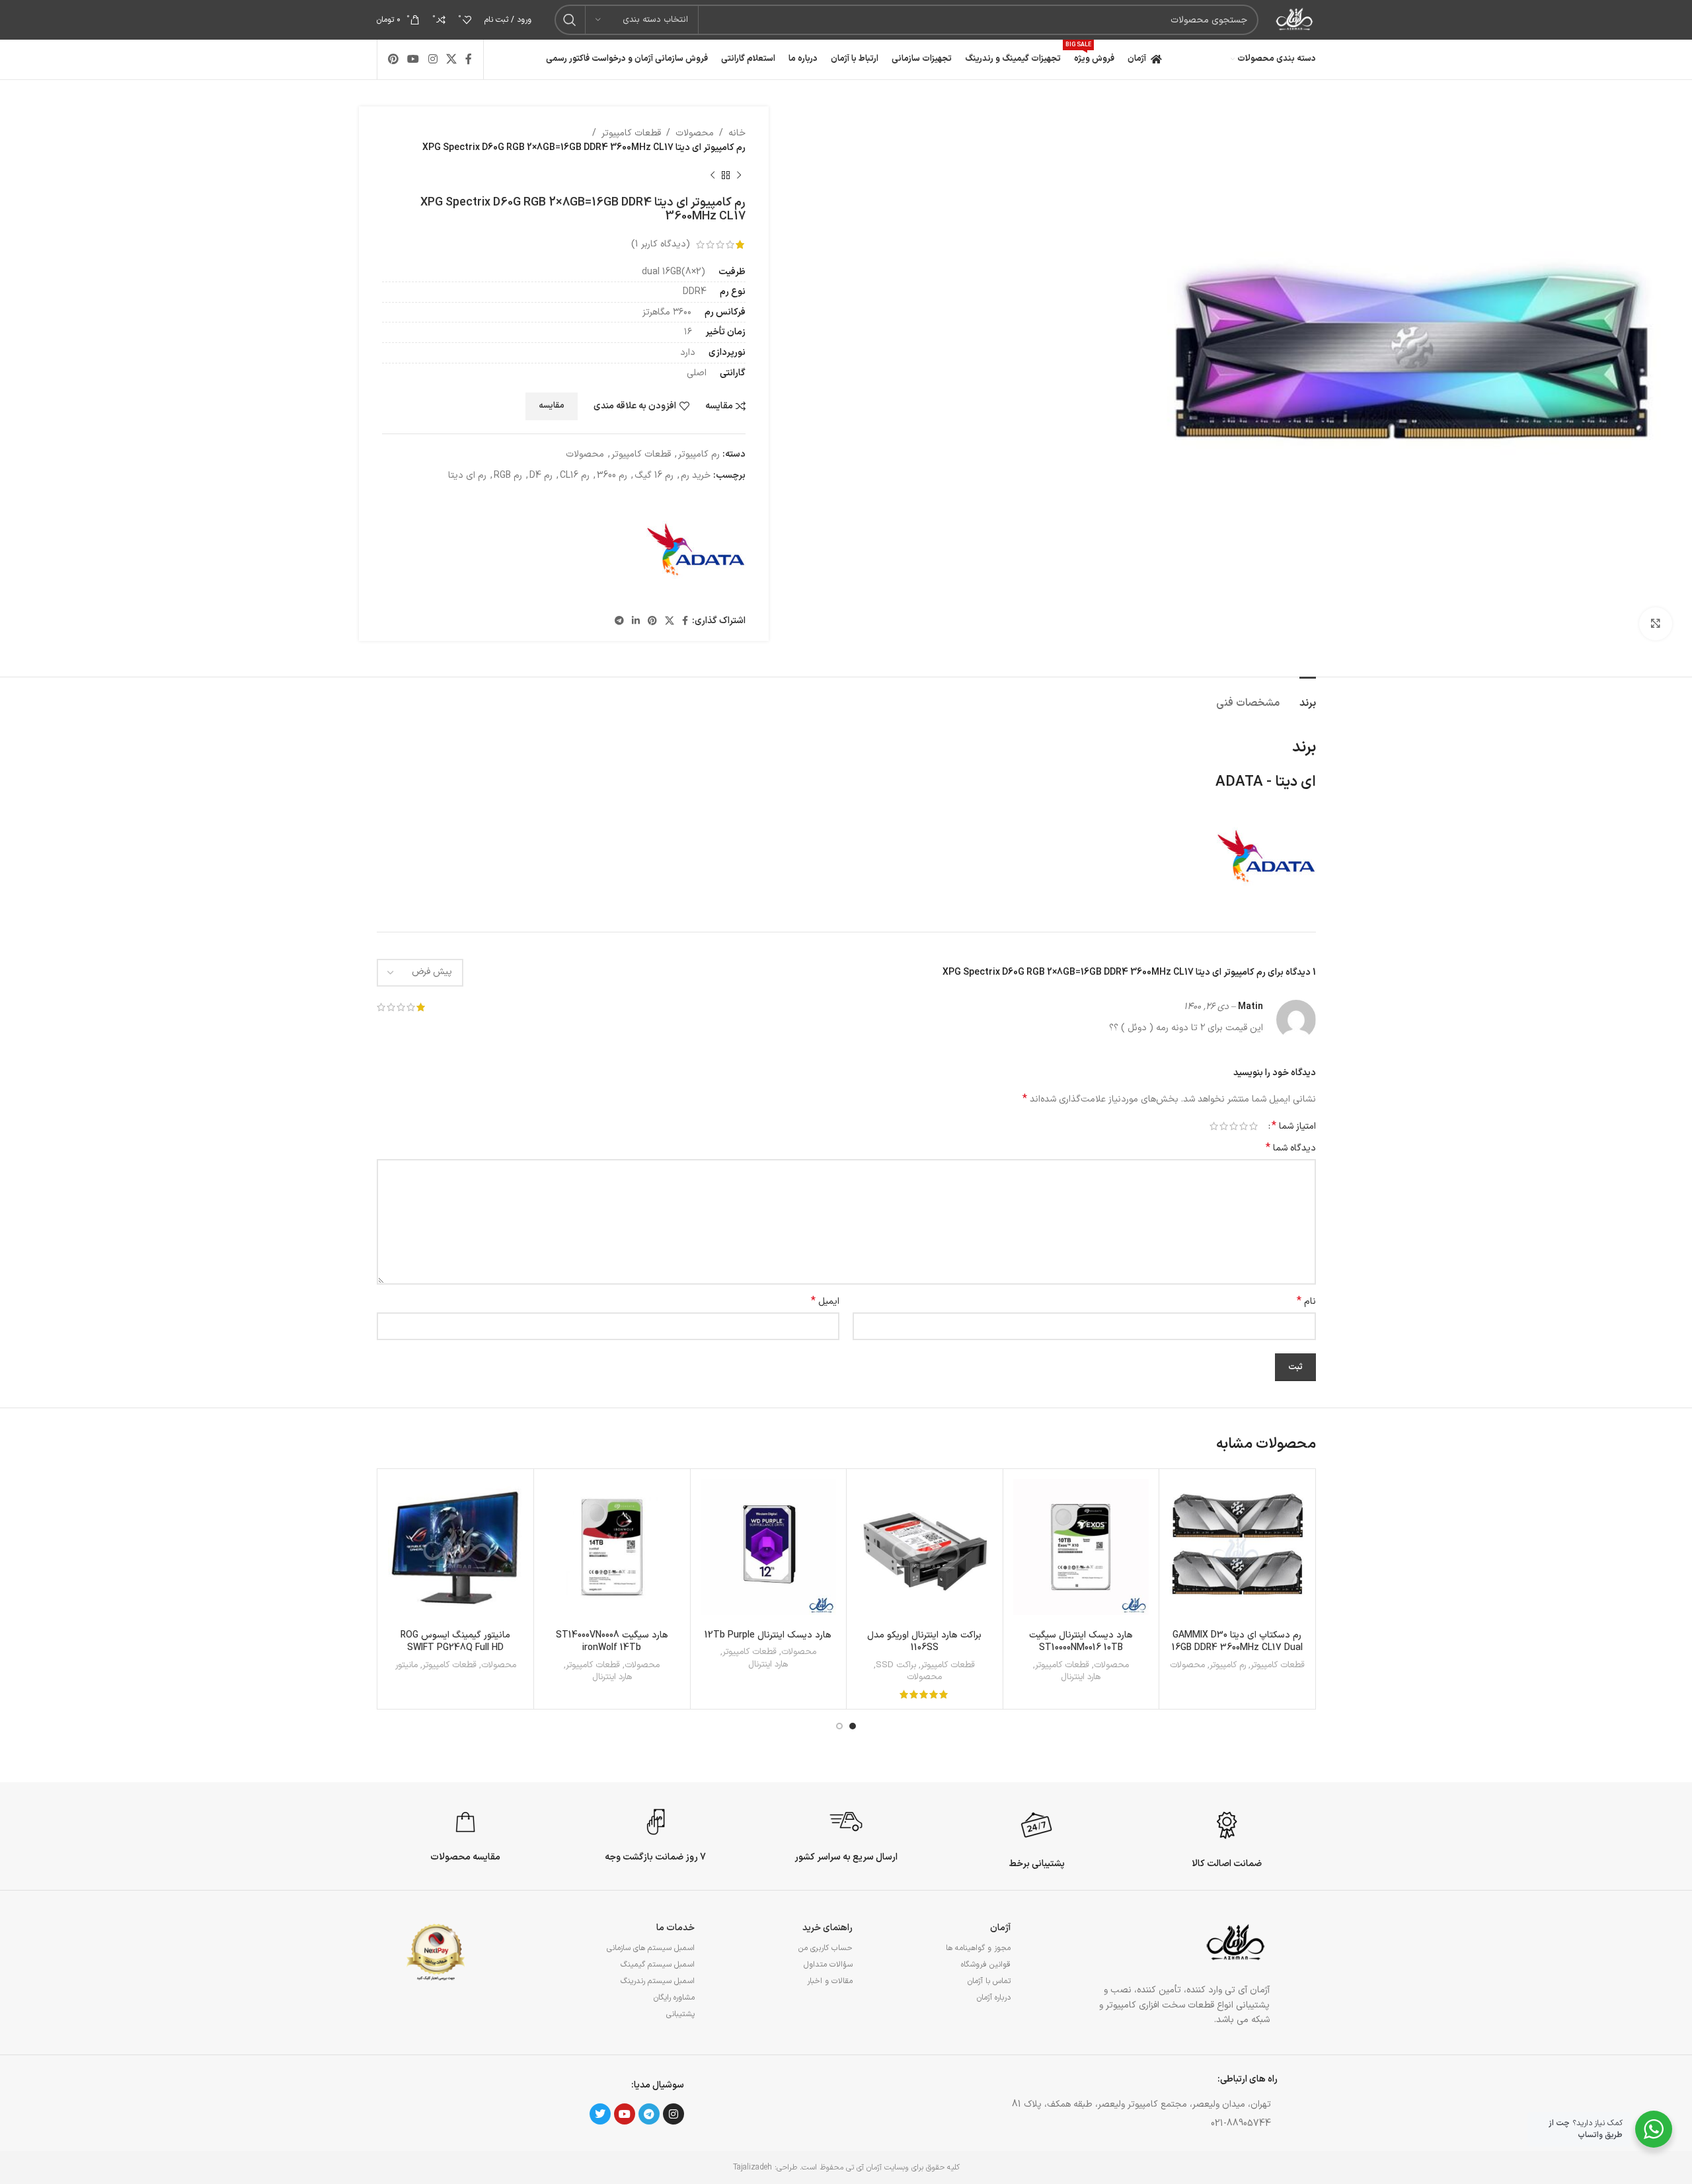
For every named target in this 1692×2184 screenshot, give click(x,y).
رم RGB (508, 475)
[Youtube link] (413, 59)
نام (1306, 1302)
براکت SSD (896, 1666)
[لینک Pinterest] (394, 59)
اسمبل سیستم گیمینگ (658, 1965)
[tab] (1308, 697)
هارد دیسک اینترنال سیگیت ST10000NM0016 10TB (1081, 1642)
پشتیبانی (680, 2014)
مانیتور (406, 1666)
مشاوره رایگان (674, 1998)
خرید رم (696, 475)
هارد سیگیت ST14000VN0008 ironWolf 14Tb (612, 1642)
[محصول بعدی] (712, 176)
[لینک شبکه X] (451, 59)
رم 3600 (612, 475)
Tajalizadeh (752, 2167)
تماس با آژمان (989, 1981)
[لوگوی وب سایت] (1293, 19)
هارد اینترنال (1081, 1677)
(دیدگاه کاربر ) (661, 244)
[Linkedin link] (636, 621)
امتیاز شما (1294, 1126)
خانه (737, 133)
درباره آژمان (994, 1998)
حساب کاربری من (826, 1948)
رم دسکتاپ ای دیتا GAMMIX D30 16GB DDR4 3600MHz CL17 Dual (1237, 1642)
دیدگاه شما (1291, 1148)
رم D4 (541, 475)
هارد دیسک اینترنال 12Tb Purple (768, 1635)
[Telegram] (649, 2114)
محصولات (695, 133)
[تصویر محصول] (769, 1547)
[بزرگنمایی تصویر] (1656, 624)
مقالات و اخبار (830, 1981)
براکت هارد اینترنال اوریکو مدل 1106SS (924, 1642)
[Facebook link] (469, 59)
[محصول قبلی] (739, 176)
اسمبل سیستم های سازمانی (651, 1948)
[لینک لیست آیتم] (1060, 2124)
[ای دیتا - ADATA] (696, 549)
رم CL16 (575, 475)
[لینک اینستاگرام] (433, 59)
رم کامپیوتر (699, 454)
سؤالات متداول (828, 1965)
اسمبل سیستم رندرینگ (658, 1981)
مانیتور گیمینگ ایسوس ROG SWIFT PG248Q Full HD (455, 1642)
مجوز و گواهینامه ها (978, 1948)
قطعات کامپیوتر (631, 133)
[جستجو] (570, 20)
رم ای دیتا (467, 475)
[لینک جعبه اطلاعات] (1227, 1838)
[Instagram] (673, 2114)
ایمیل (825, 1302)
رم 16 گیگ (654, 475)
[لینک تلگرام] (619, 621)
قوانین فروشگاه (986, 1965)
